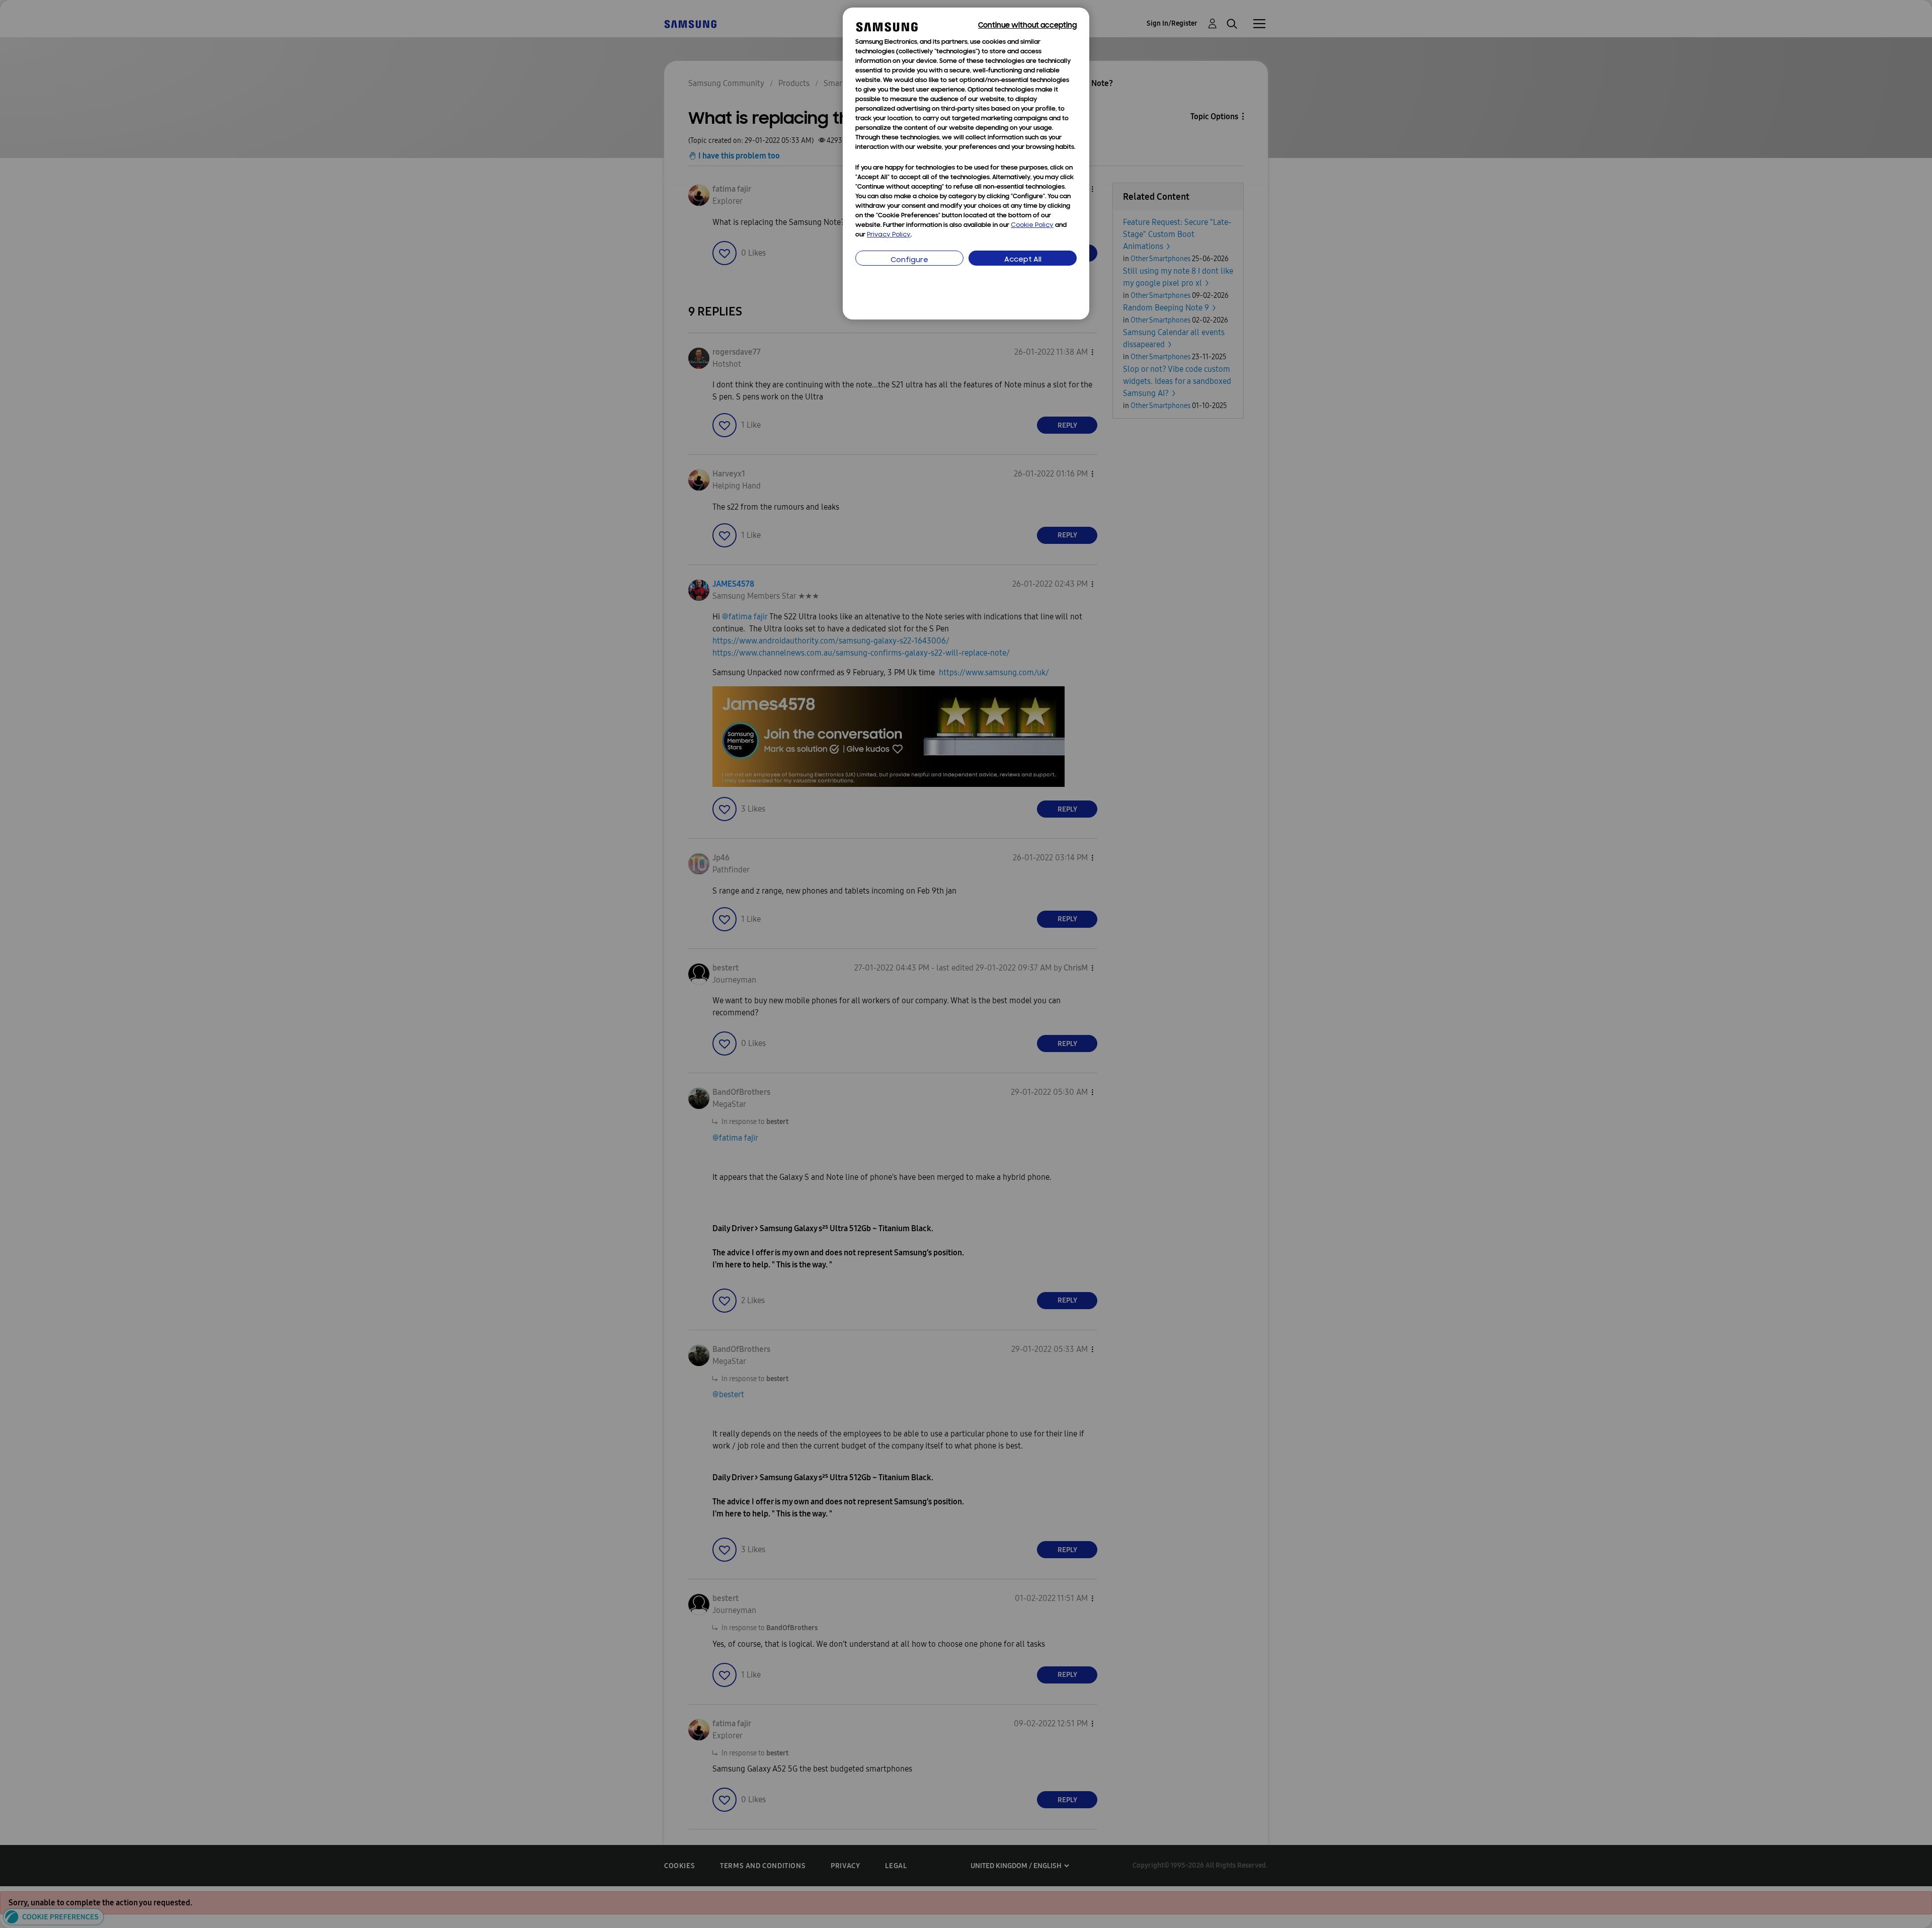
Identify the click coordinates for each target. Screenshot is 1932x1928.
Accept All (1023, 260)
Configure (909, 260)
